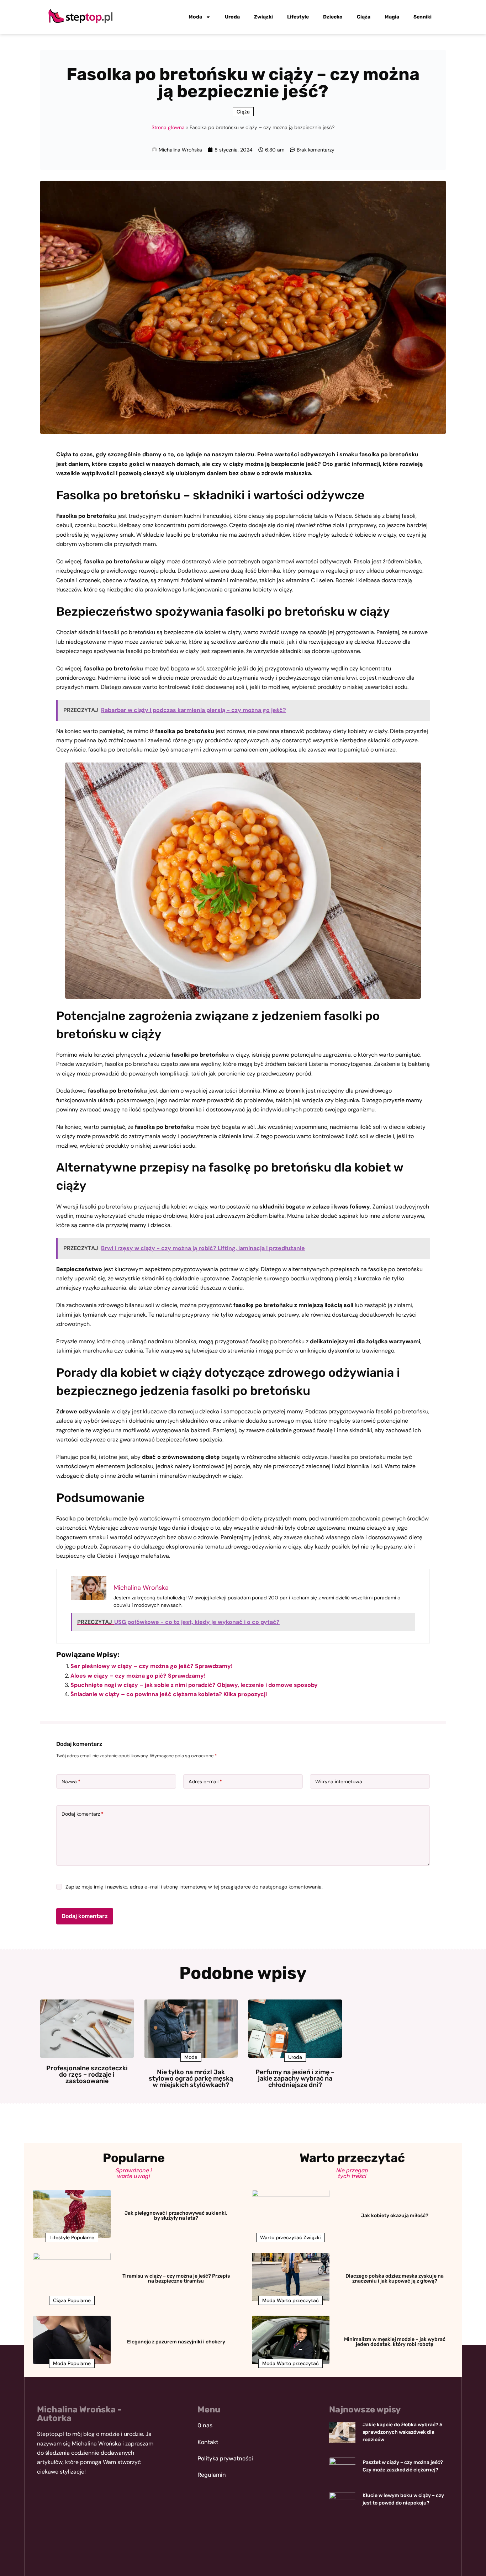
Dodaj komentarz (83, 1814)
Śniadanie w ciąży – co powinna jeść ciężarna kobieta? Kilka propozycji (169, 1694)
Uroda (232, 17)
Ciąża (364, 17)
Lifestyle (298, 17)
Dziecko (333, 17)
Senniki (422, 17)
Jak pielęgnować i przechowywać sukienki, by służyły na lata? (176, 2216)
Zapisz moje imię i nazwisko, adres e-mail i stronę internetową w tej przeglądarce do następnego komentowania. (194, 1887)
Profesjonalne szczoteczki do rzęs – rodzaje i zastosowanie (87, 2075)
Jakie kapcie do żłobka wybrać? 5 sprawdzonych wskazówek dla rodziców (403, 2432)
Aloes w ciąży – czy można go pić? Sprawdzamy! (138, 1676)
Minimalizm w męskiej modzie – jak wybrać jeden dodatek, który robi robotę (395, 2342)
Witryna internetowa (339, 1781)
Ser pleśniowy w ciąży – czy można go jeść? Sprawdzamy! (152, 1666)
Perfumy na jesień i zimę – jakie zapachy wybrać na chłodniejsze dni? (295, 2078)
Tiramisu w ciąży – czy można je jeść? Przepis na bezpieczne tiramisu (176, 2278)
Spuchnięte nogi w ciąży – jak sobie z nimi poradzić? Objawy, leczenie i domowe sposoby (194, 1685)
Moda (195, 17)
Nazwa (71, 1781)
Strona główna (168, 127)
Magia (392, 17)
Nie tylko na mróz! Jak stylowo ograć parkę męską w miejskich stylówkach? (191, 2078)
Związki (263, 17)
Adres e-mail (205, 1781)
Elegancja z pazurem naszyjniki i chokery (176, 2342)
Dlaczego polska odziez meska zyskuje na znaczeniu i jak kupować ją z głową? (395, 2278)
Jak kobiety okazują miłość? (395, 2216)
